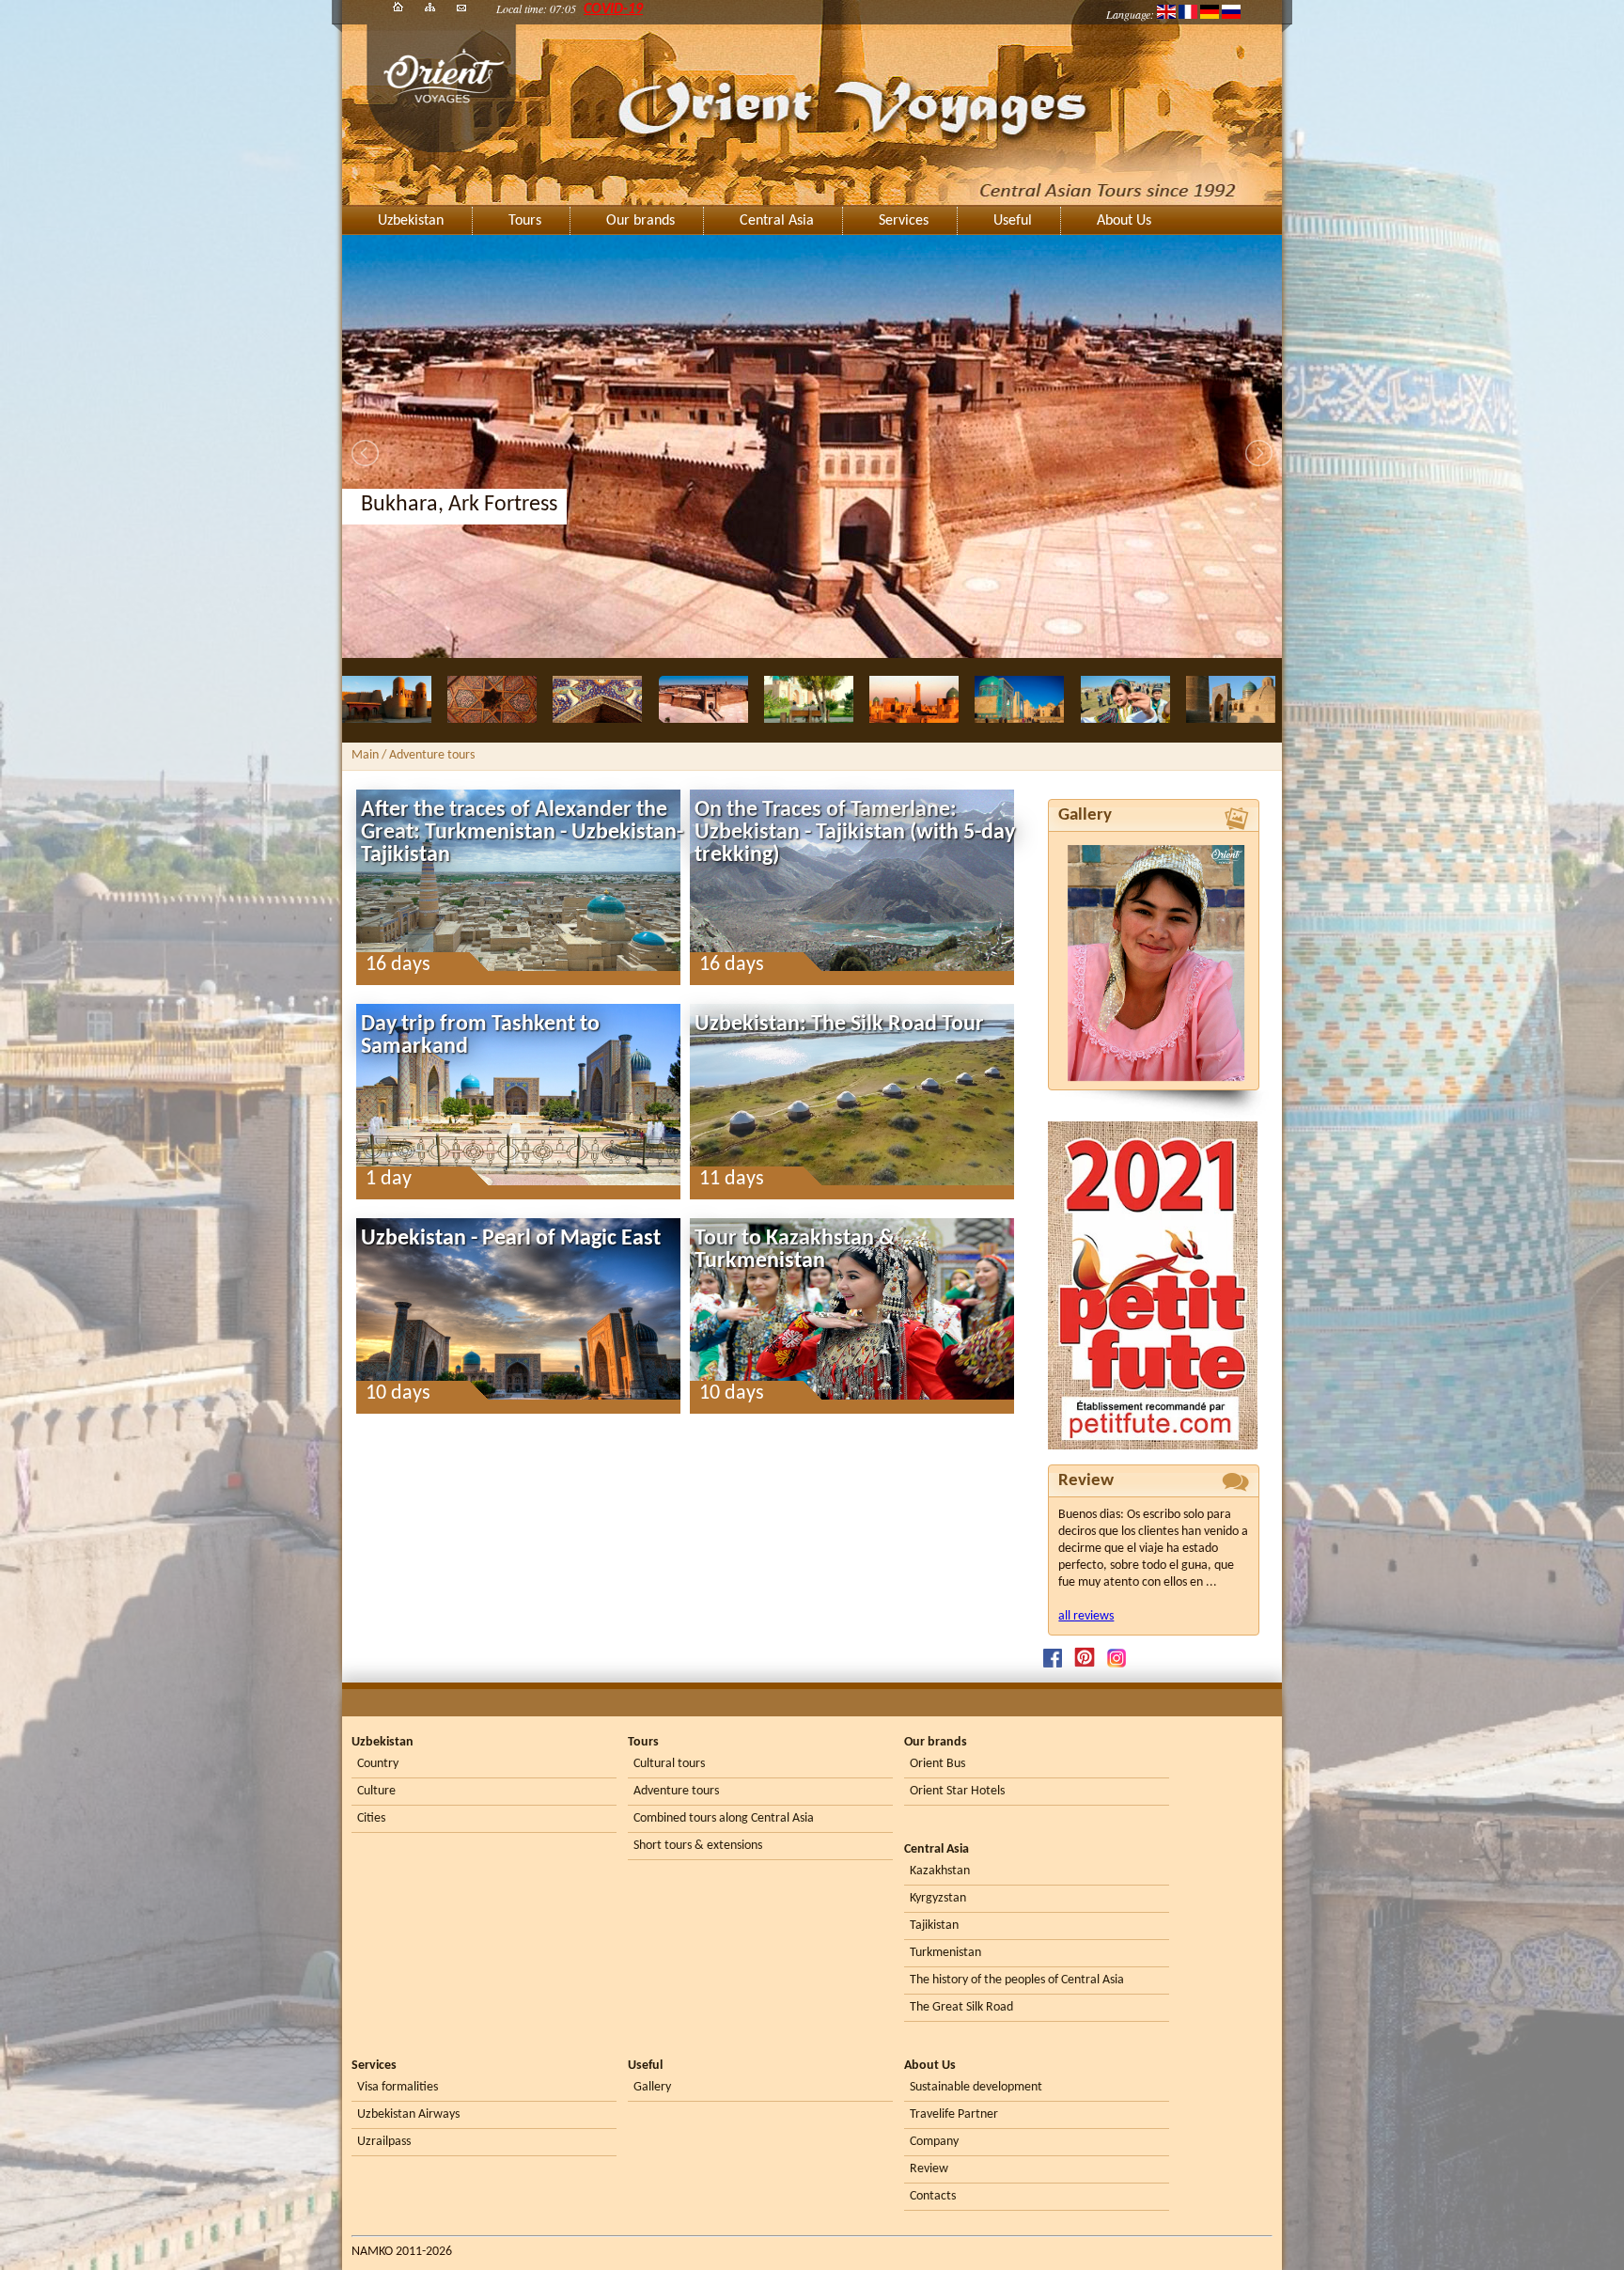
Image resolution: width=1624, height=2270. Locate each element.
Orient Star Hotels (957, 1791)
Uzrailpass (384, 2142)
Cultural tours (669, 1764)
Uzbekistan (411, 221)
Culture (376, 1791)
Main (365, 755)
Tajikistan (934, 1926)
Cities (371, 1818)
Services (904, 221)
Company (934, 2142)
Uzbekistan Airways (408, 2114)
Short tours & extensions (698, 1846)
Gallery (652, 2087)
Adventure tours (676, 1791)
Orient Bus (937, 1764)
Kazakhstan (940, 1871)
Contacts (933, 2196)
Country (378, 1764)
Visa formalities (398, 2087)
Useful (1013, 221)
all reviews (1086, 1616)
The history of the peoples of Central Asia (1017, 1980)
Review (929, 2169)
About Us (1124, 221)
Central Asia (777, 221)
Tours (525, 221)
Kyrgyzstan (938, 1898)
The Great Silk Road (961, 2007)
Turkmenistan (945, 1953)
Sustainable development (976, 2087)
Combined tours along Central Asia (724, 1818)
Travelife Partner (954, 2114)
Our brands (640, 221)
